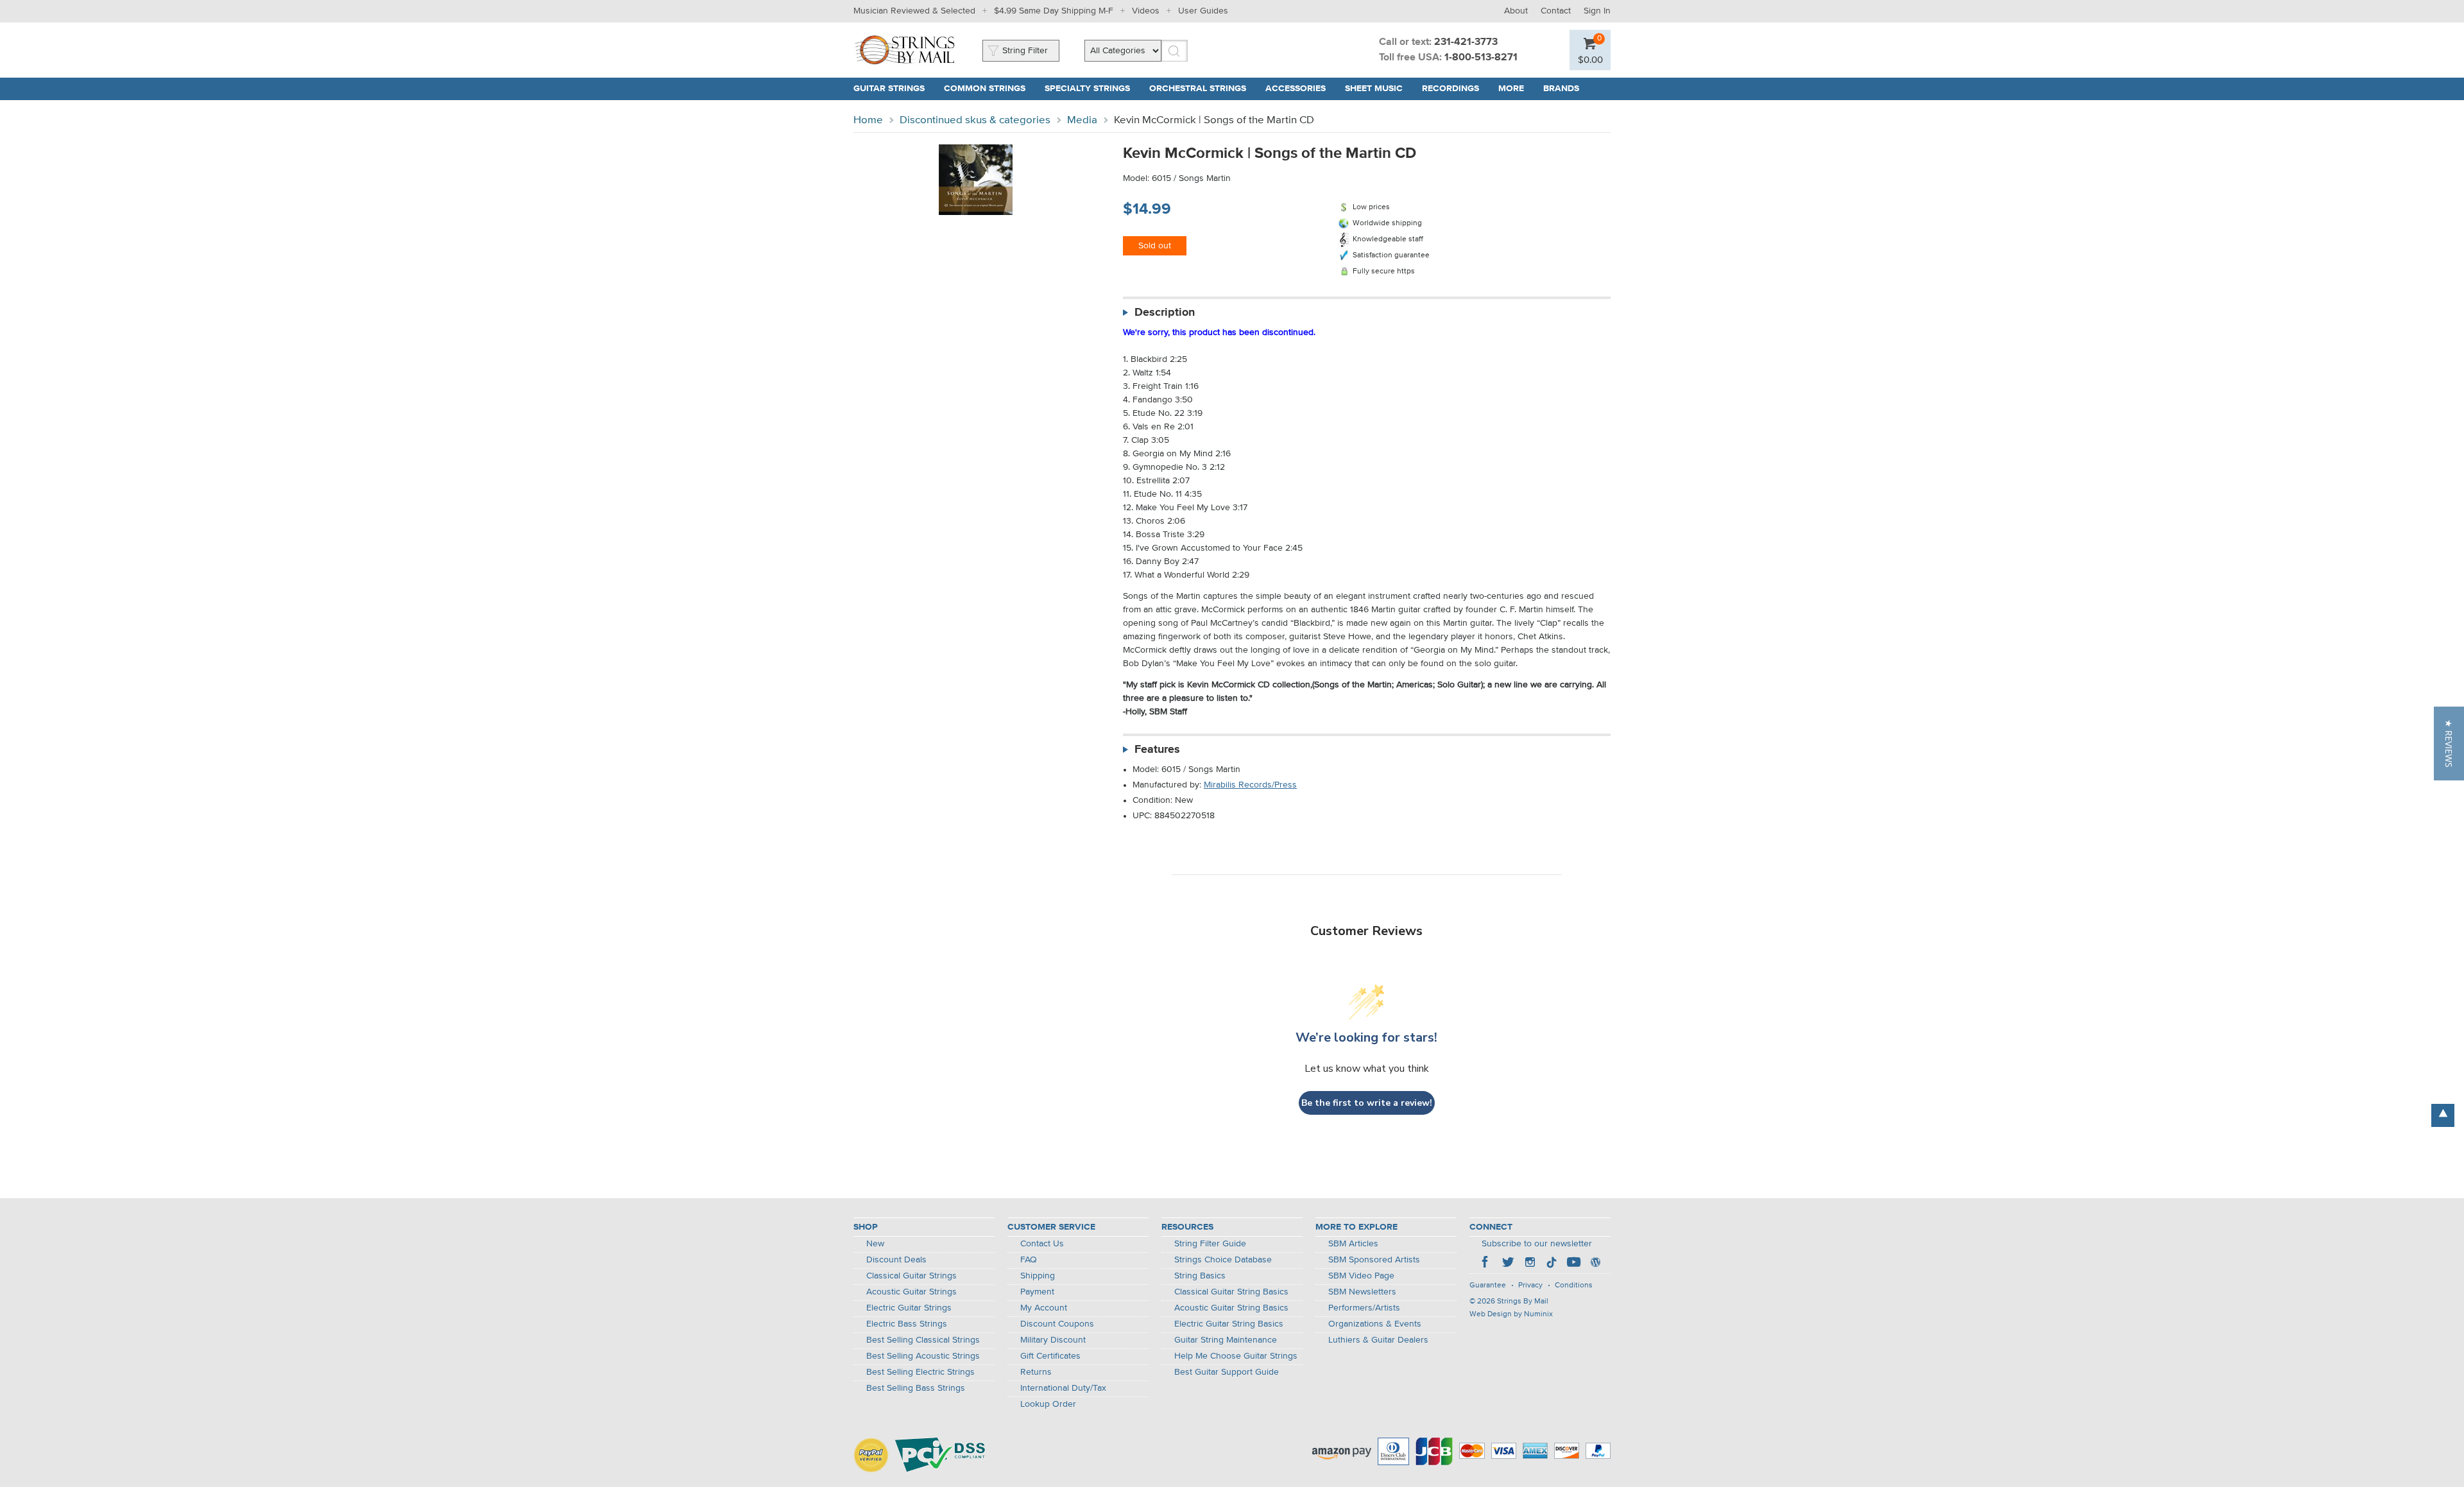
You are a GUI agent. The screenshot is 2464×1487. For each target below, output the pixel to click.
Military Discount (1053, 1340)
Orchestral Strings (1198, 89)
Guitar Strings (889, 89)
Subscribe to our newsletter (1537, 1244)
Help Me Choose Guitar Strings (1236, 1356)
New (875, 1244)
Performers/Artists (1364, 1308)
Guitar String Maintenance (1226, 1340)
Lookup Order (1048, 1404)
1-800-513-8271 (1481, 58)
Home (868, 120)
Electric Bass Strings (907, 1324)
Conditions (1574, 1285)
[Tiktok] (1552, 1264)
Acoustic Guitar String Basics (1231, 1308)
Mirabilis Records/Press (1250, 785)
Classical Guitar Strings (911, 1276)
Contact (1556, 11)
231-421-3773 (1466, 42)
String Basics (1200, 1276)
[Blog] (1595, 1264)
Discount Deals (896, 1260)
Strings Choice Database (1223, 1260)
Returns (1036, 1372)
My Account (1044, 1308)
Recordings (1450, 89)
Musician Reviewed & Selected (914, 11)
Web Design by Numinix (1511, 1314)
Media (1082, 120)
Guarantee (1488, 1285)
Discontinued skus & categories (975, 120)
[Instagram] (1530, 1264)
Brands (1561, 89)
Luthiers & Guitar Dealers (1378, 1340)
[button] (2449, 743)
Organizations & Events (1375, 1324)
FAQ (1029, 1260)
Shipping (1038, 1276)
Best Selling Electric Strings (920, 1372)
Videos (1146, 11)
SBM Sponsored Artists (1374, 1260)
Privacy (1530, 1285)
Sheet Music (1374, 89)
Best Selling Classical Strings (923, 1340)
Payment (1037, 1292)
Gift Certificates (1050, 1356)
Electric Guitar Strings (909, 1308)
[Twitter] (1508, 1264)
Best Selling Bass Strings (916, 1388)
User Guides (1203, 11)
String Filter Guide (1210, 1244)
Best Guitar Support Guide (1227, 1372)
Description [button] (1165, 313)
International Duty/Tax (1063, 1388)
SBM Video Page (1361, 1276)
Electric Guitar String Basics (1229, 1324)
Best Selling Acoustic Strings (923, 1356)
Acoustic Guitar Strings (911, 1292)
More (1511, 89)
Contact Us (1042, 1244)
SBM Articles (1353, 1244)
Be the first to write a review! (1367, 1103)
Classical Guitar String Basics (1231, 1292)
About (1516, 11)
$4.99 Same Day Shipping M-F (1054, 11)
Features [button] (1157, 750)
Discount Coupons (1057, 1324)
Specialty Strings (1087, 89)
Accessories (1296, 89)
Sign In (1597, 11)
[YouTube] (1573, 1264)
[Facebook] (1486, 1264)
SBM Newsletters (1362, 1292)
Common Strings (985, 89)
